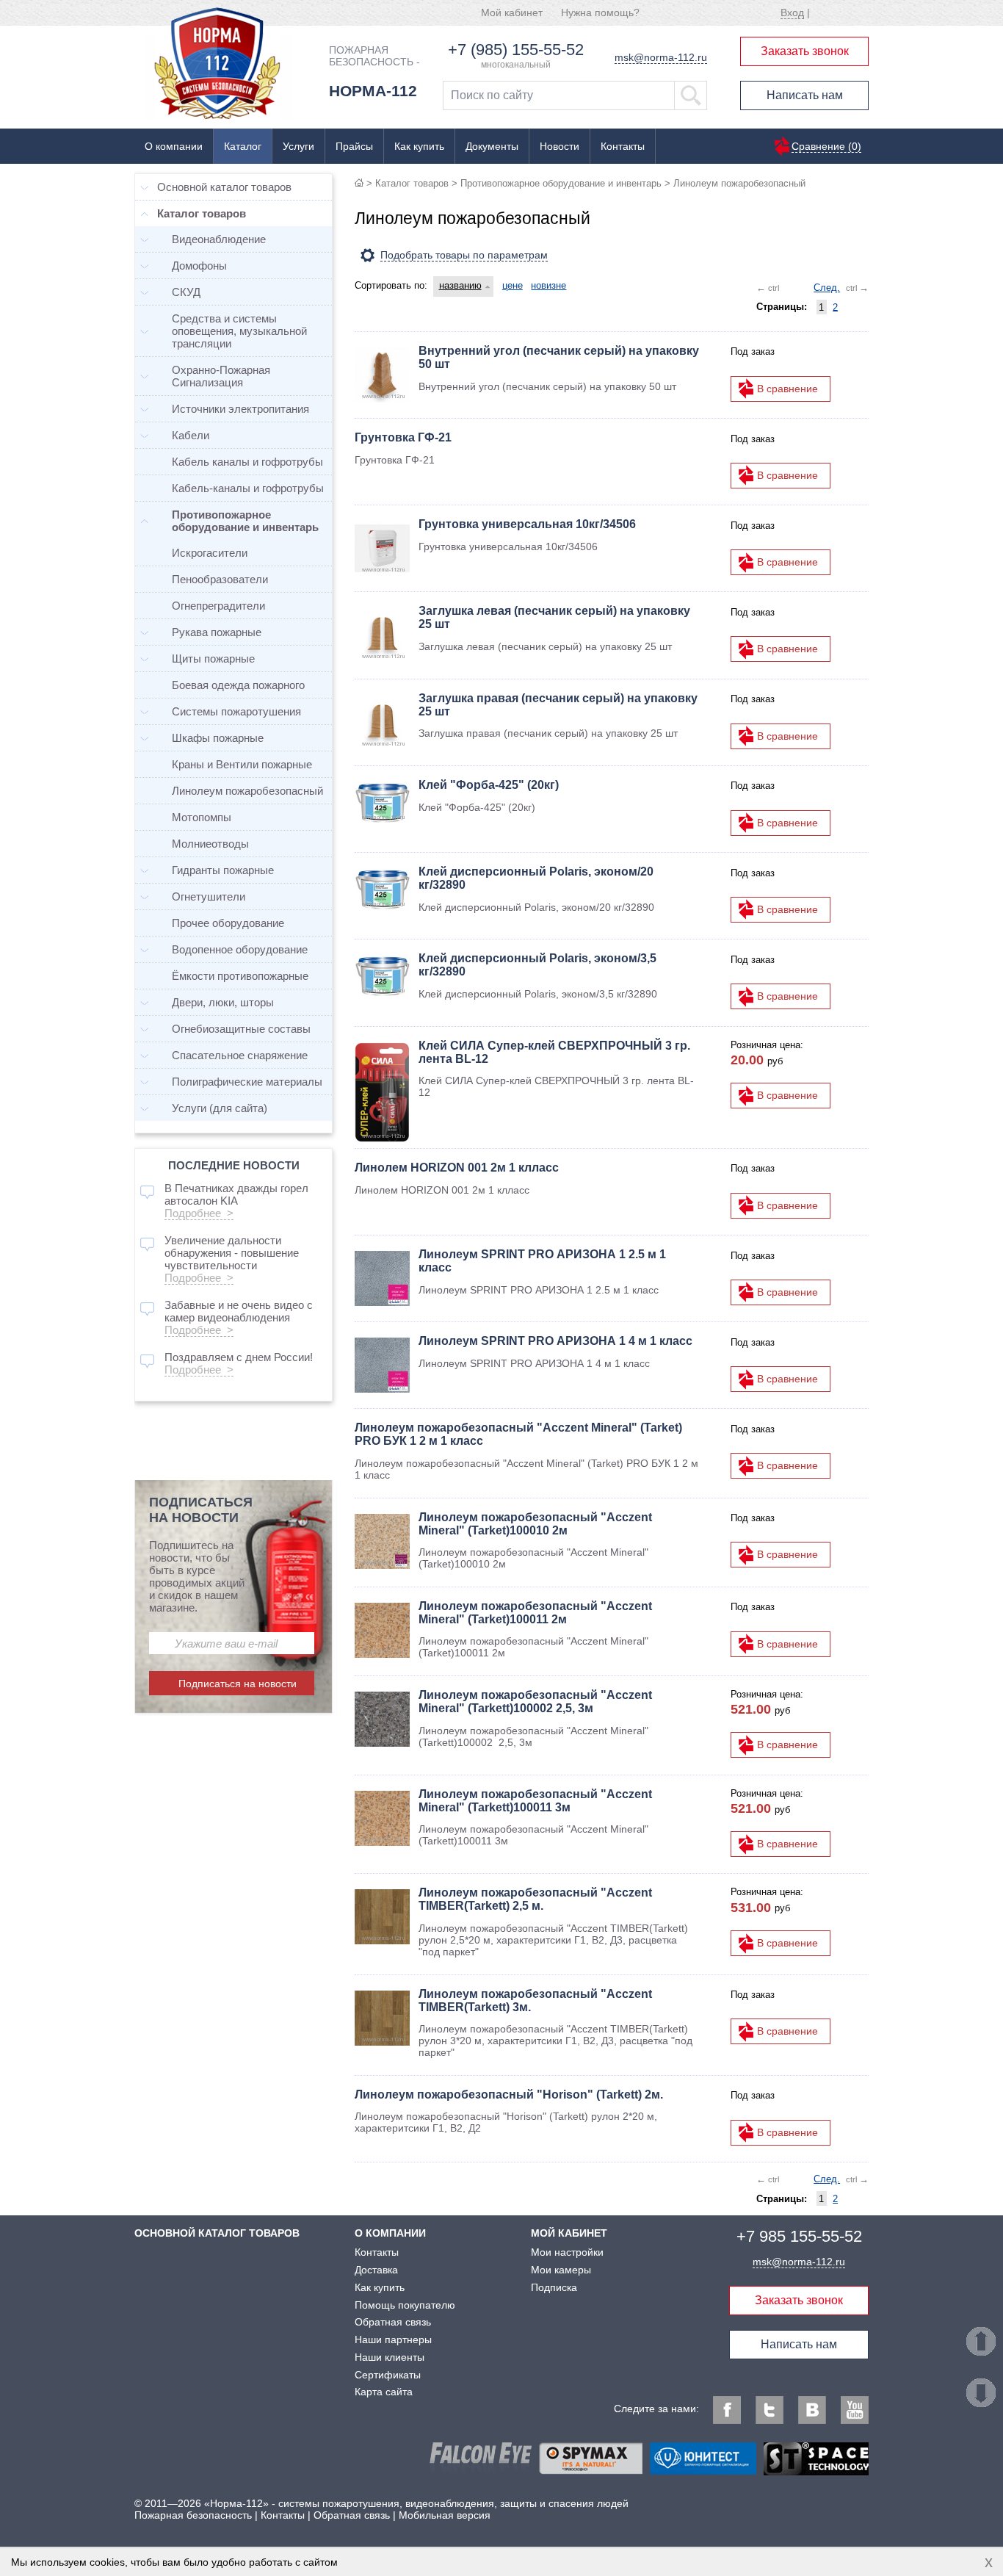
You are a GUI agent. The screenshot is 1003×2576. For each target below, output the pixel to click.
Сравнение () (826, 146)
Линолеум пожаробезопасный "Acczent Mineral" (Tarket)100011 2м (535, 1613)
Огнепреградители (218, 606)
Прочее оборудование (228, 923)
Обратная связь (393, 2322)
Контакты (623, 146)
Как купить (419, 146)
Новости (560, 146)
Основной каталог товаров (224, 187)
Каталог (243, 146)
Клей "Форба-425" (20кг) (489, 785)
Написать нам (805, 95)
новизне (548, 285)
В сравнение (787, 389)
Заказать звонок (805, 51)
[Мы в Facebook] (727, 2410)
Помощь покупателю (405, 2305)
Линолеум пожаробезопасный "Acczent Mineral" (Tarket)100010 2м (535, 1524)
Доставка (376, 2270)
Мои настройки (567, 2252)
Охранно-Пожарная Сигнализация (221, 376)
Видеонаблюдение (219, 239)
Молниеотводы (210, 844)
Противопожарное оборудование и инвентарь (561, 183)
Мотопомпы (202, 817)
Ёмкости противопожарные (240, 976)
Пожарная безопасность (193, 2515)
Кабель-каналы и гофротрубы (248, 488)
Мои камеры (561, 2270)
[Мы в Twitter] (770, 2410)
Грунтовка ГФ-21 (403, 437)
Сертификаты (388, 2375)
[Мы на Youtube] (855, 2410)
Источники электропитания (240, 409)
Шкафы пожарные (218, 738)
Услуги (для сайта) (220, 1108)
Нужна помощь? (600, 12)
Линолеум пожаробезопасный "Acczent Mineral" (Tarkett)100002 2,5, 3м (535, 1702)
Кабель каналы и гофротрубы (247, 462)
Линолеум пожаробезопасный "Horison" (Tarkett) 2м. (509, 2095)
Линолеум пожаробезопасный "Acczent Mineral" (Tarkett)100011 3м (535, 1801)
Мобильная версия (445, 2515)
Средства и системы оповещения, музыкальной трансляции (239, 331)
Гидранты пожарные (223, 870)
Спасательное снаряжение (240, 1055)
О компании (174, 146)
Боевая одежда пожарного (238, 685)
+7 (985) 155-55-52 (516, 50)
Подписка (554, 2287)
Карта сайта (384, 2392)
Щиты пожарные (213, 659)
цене (513, 285)
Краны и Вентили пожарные (242, 764)
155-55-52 (799, 2236)
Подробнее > (199, 1213)
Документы (492, 146)
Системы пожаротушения (236, 711)
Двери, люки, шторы (223, 1002)
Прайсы (354, 146)
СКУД (186, 292)
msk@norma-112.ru (661, 57)
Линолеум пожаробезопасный (247, 791)
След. (827, 288)
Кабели (191, 435)
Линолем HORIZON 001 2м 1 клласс (457, 1168)
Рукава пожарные (217, 632)
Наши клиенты (390, 2357)
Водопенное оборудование (240, 949)
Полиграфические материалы (247, 1082)
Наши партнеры (393, 2339)
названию (460, 285)
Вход (792, 12)
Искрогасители (210, 553)
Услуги (298, 146)
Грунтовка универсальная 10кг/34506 (527, 524)
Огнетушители (209, 896)
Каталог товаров (412, 183)
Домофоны (199, 266)
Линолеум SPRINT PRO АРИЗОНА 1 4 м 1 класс (555, 1341)
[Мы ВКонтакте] (812, 2410)
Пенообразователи (220, 579)
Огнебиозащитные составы (241, 1029)
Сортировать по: (391, 285)
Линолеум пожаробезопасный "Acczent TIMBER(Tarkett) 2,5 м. (535, 1899)
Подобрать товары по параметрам (464, 255)
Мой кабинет (512, 12)
